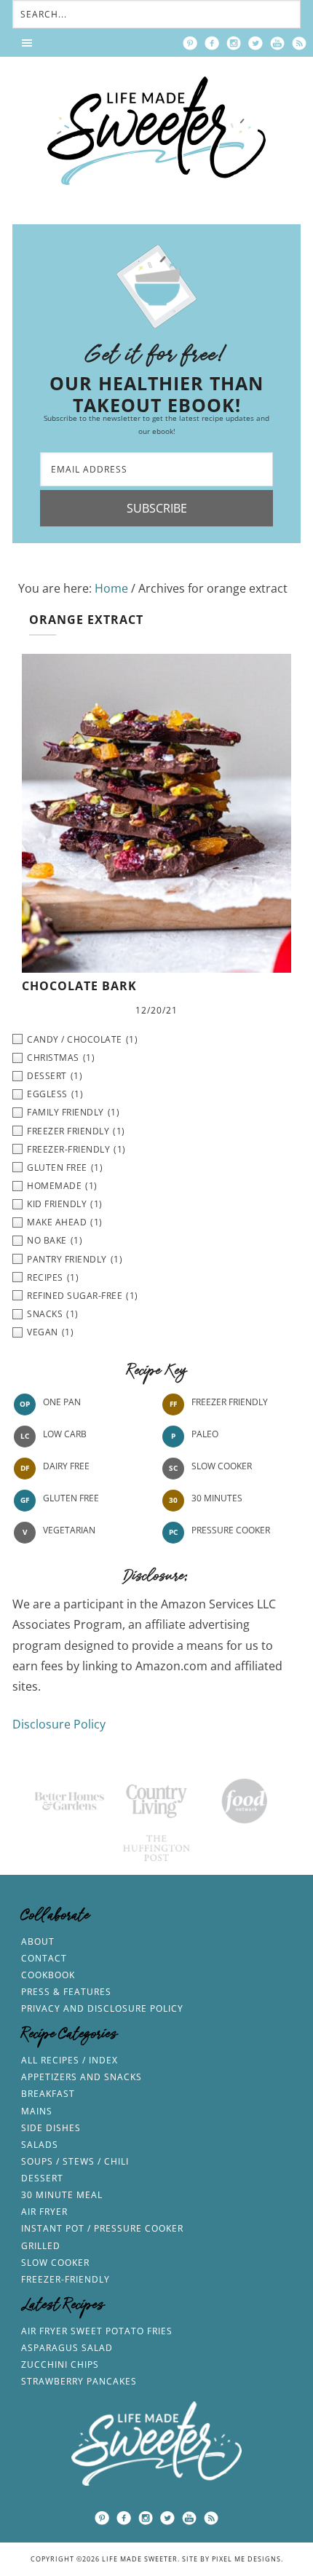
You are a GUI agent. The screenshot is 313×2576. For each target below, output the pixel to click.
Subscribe (157, 508)
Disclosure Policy (59, 1724)
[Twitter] (255, 43)
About (38, 1941)
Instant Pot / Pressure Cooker (102, 2228)
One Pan (62, 1403)
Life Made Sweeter (156, 131)
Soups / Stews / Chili (75, 2161)
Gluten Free (71, 1499)
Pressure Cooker (231, 1531)
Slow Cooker (222, 1467)
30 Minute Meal (62, 2195)
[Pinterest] (190, 43)
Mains (37, 2111)
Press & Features (66, 1992)
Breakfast (48, 2094)
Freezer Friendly (230, 1403)
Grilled (41, 2246)
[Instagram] (234, 43)
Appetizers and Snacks (82, 2077)
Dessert (42, 2178)
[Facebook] (212, 43)
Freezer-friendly (66, 2279)
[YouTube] (277, 43)
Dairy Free (66, 1467)
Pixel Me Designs (246, 2559)
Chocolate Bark (79, 986)
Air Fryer (44, 2212)
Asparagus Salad (67, 2348)
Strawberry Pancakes (79, 2381)
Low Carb (65, 1435)
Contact (44, 1958)
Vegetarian (69, 1531)
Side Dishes (51, 2128)
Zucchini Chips (60, 2364)
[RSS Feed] (299, 43)
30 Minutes (217, 1499)
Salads (40, 2145)
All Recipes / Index (70, 2060)
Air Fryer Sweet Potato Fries (97, 2331)
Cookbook (48, 1975)
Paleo (205, 1435)
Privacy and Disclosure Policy (102, 2008)
